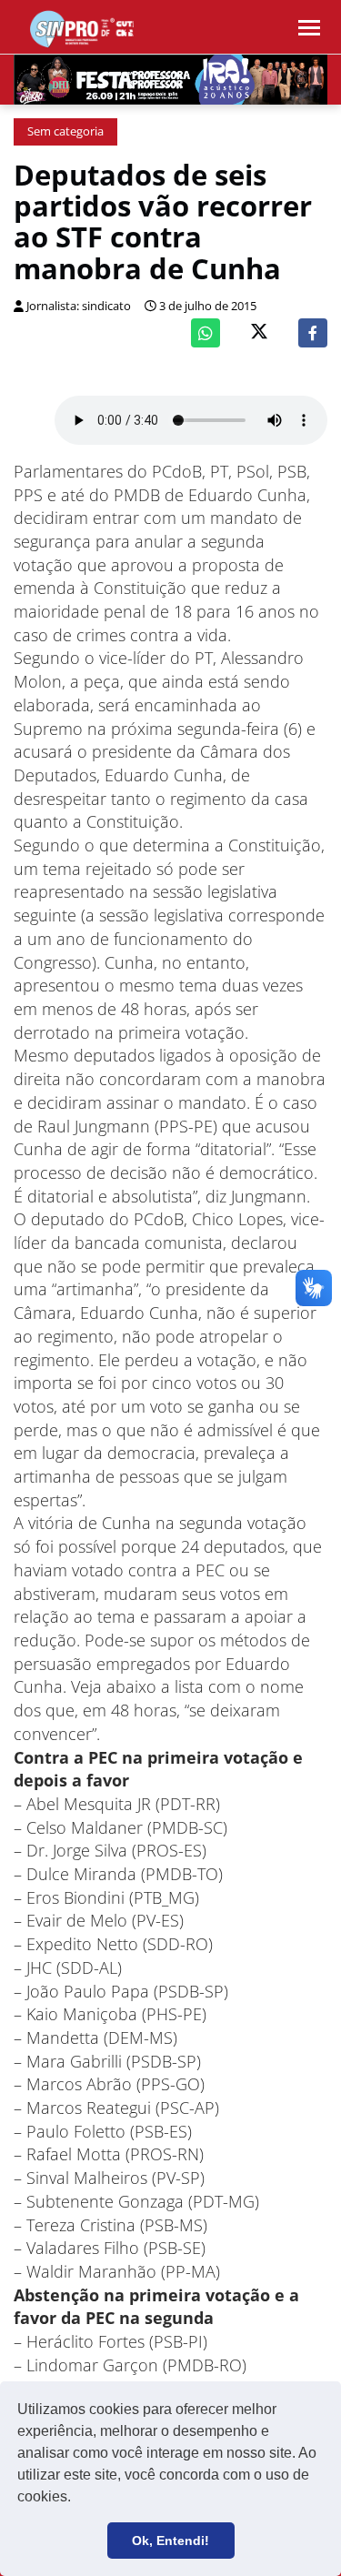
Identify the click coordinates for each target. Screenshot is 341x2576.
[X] (259, 333)
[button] (77, 2499)
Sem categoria (65, 131)
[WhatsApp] (206, 333)
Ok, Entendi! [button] (170, 2541)
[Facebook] (313, 333)
